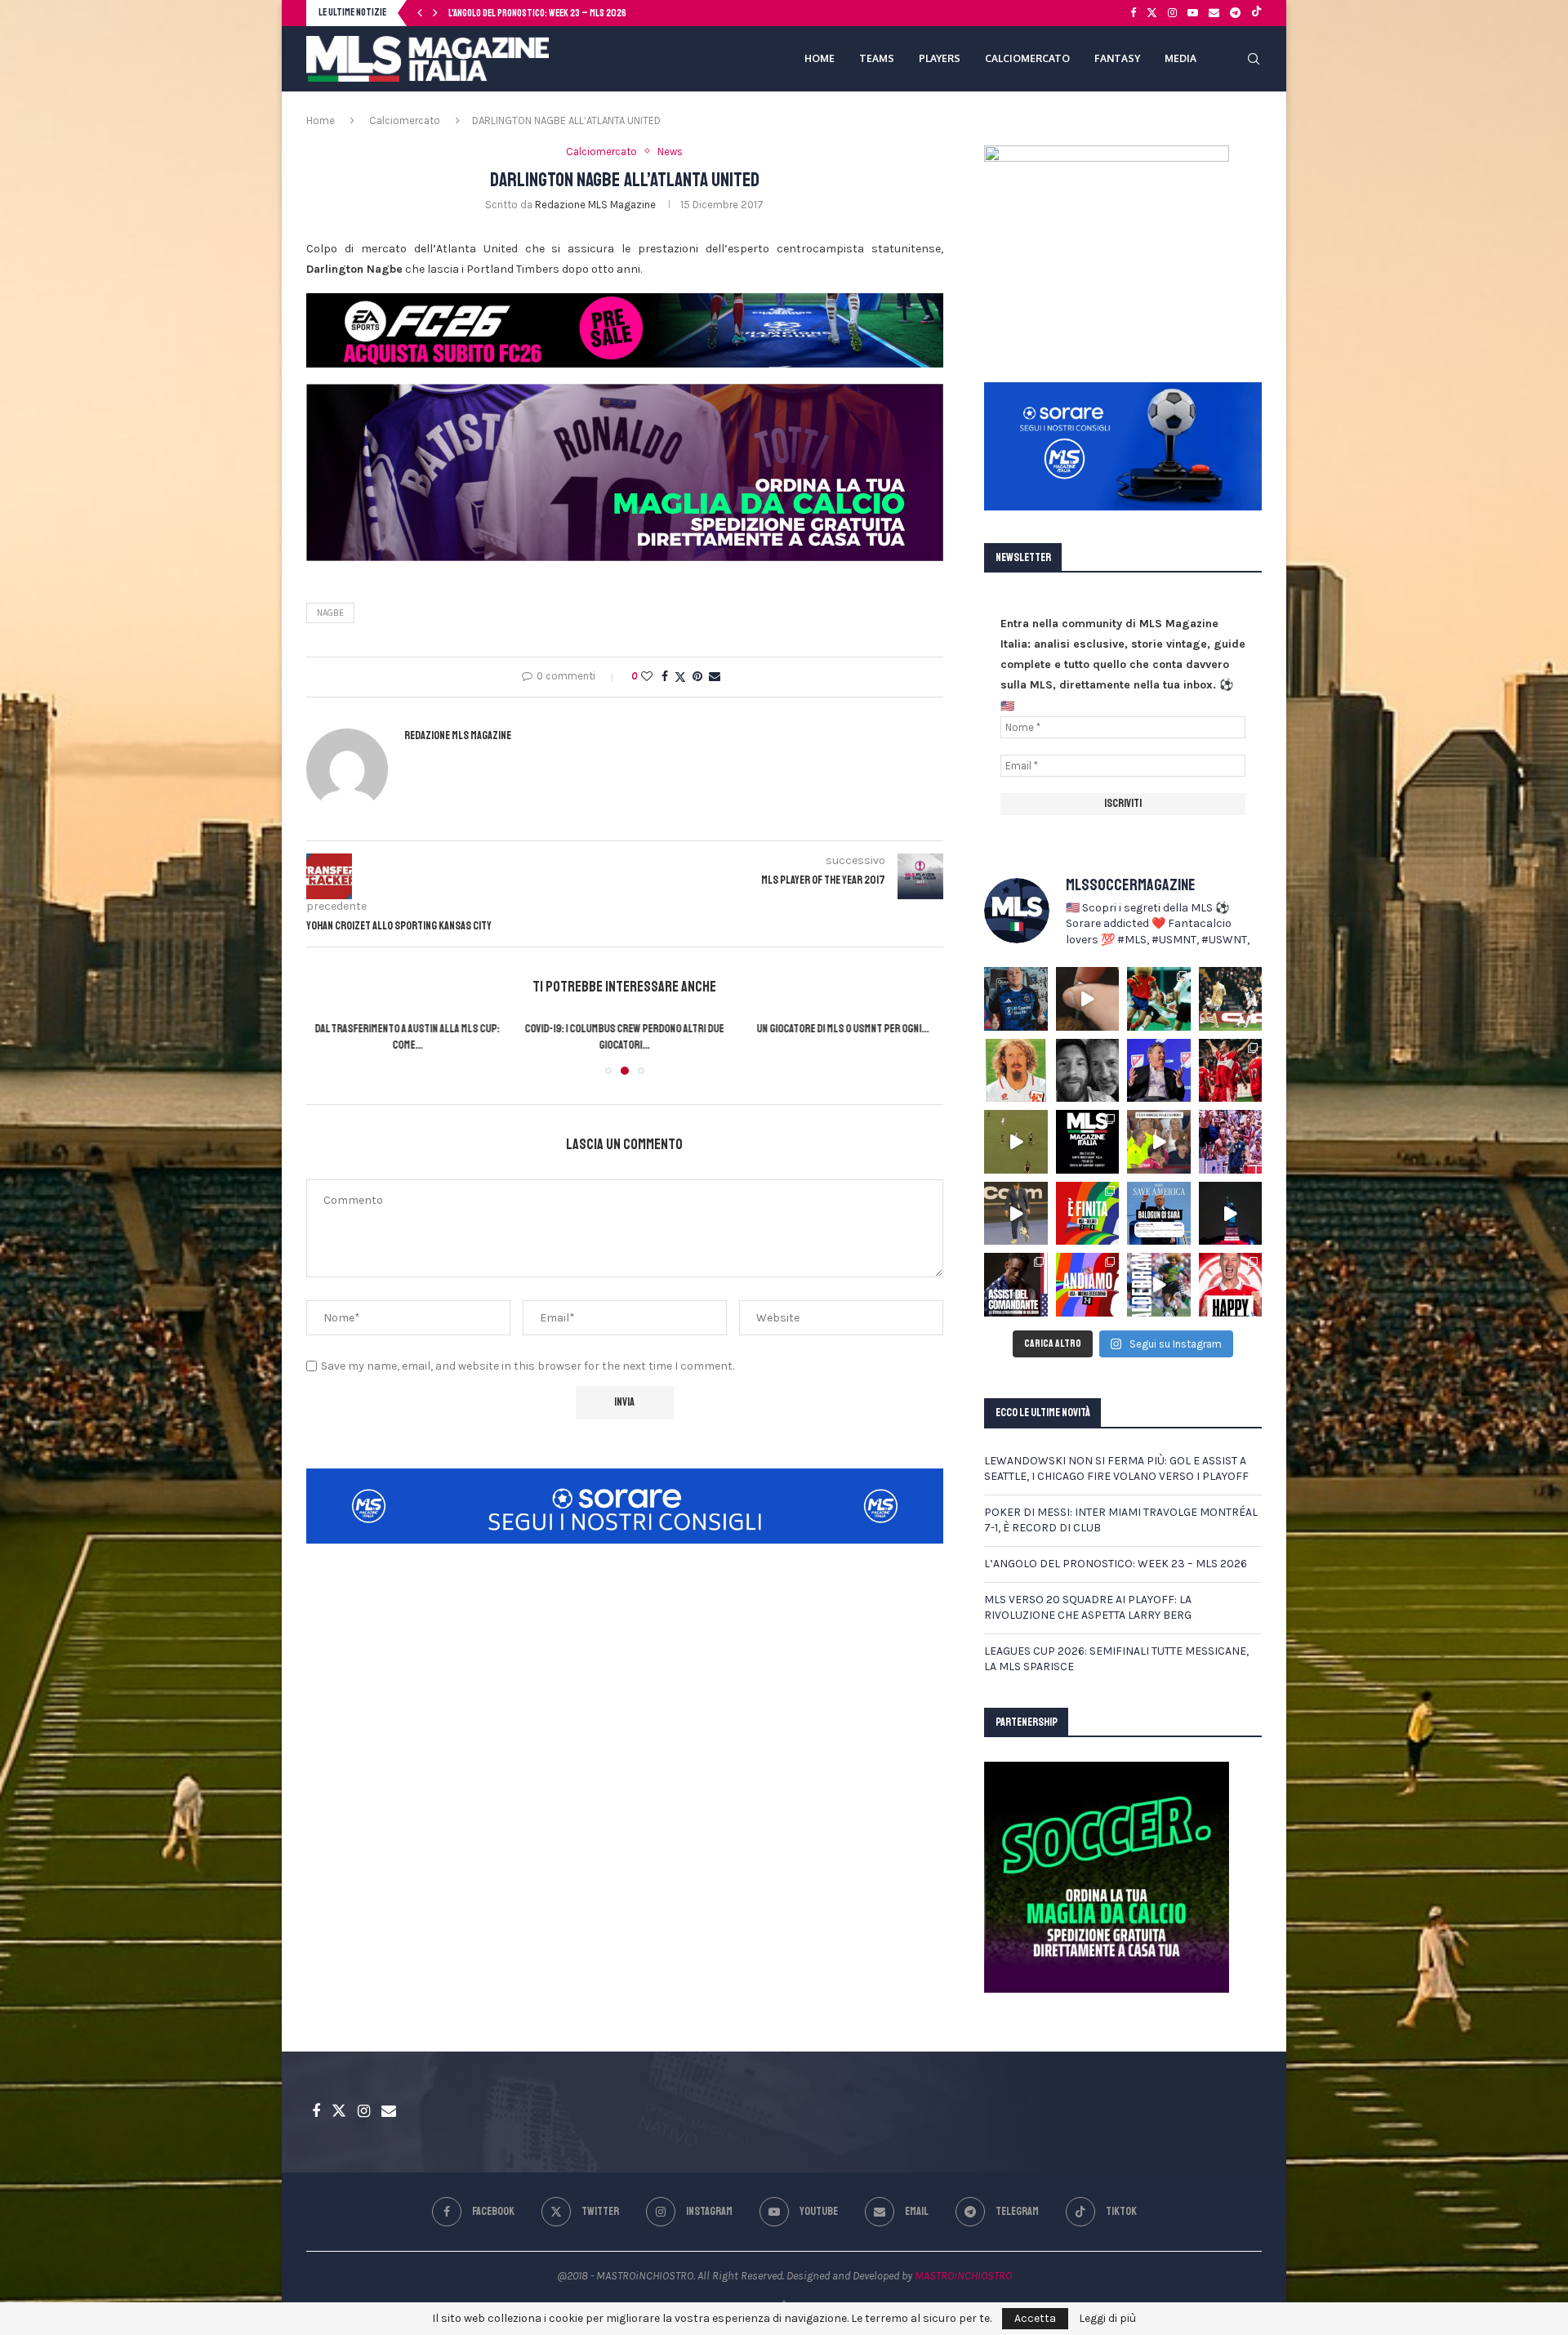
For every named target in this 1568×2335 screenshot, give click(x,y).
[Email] (1214, 13)
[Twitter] (1152, 13)
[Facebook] (1133, 13)
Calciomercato (405, 120)
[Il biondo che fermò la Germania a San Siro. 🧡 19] (1159, 999)
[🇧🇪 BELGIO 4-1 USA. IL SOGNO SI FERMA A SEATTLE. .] (1088, 1214)
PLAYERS (940, 58)
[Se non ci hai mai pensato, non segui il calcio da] (1159, 1142)
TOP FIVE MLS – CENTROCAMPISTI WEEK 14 (843, 1029)
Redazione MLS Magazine (595, 205)
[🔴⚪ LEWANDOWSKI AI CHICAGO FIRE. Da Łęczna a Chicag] (1231, 1285)
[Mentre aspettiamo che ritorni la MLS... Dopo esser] (1016, 1214)
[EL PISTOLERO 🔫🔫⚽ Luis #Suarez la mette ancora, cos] (1016, 1142)
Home (321, 120)
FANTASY (1117, 58)
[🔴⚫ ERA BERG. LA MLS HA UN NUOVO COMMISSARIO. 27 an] (1159, 1071)
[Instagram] (1172, 13)
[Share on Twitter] (680, 677)
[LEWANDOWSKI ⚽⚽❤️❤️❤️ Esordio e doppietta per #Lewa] (1231, 1071)
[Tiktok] (1256, 13)
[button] (420, 13)
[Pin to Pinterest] (697, 677)
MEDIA (1180, 58)
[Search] (1254, 59)
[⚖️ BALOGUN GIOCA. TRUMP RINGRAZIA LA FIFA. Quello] (1159, 1214)
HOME (820, 58)
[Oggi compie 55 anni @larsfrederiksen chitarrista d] (1016, 999)
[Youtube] (1193, 13)
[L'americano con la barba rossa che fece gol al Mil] (1016, 1071)
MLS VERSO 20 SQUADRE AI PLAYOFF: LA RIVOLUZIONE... (545, 13)
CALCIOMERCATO (1027, 58)
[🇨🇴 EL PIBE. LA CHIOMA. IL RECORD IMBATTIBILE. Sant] (1159, 1285)
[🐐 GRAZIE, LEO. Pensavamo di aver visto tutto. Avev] (1231, 1142)
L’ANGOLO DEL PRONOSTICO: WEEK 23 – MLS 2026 (1116, 1564)
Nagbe (330, 613)
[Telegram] (1235, 13)
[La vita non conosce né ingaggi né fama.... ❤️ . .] (1088, 1071)
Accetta (1035, 2318)
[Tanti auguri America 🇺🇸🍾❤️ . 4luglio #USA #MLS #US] (1231, 1214)
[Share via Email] (715, 677)
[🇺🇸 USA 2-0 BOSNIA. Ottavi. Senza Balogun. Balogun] (1088, 1285)
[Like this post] (647, 677)
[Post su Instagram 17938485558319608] (1088, 1142)
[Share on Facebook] (665, 677)
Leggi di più (1107, 2319)
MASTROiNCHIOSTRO (963, 2276)
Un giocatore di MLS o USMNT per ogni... (624, 1029)
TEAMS (877, 58)
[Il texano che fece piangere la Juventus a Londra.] (1231, 999)
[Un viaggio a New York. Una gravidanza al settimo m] (1016, 1285)
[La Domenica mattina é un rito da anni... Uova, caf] (1088, 999)
